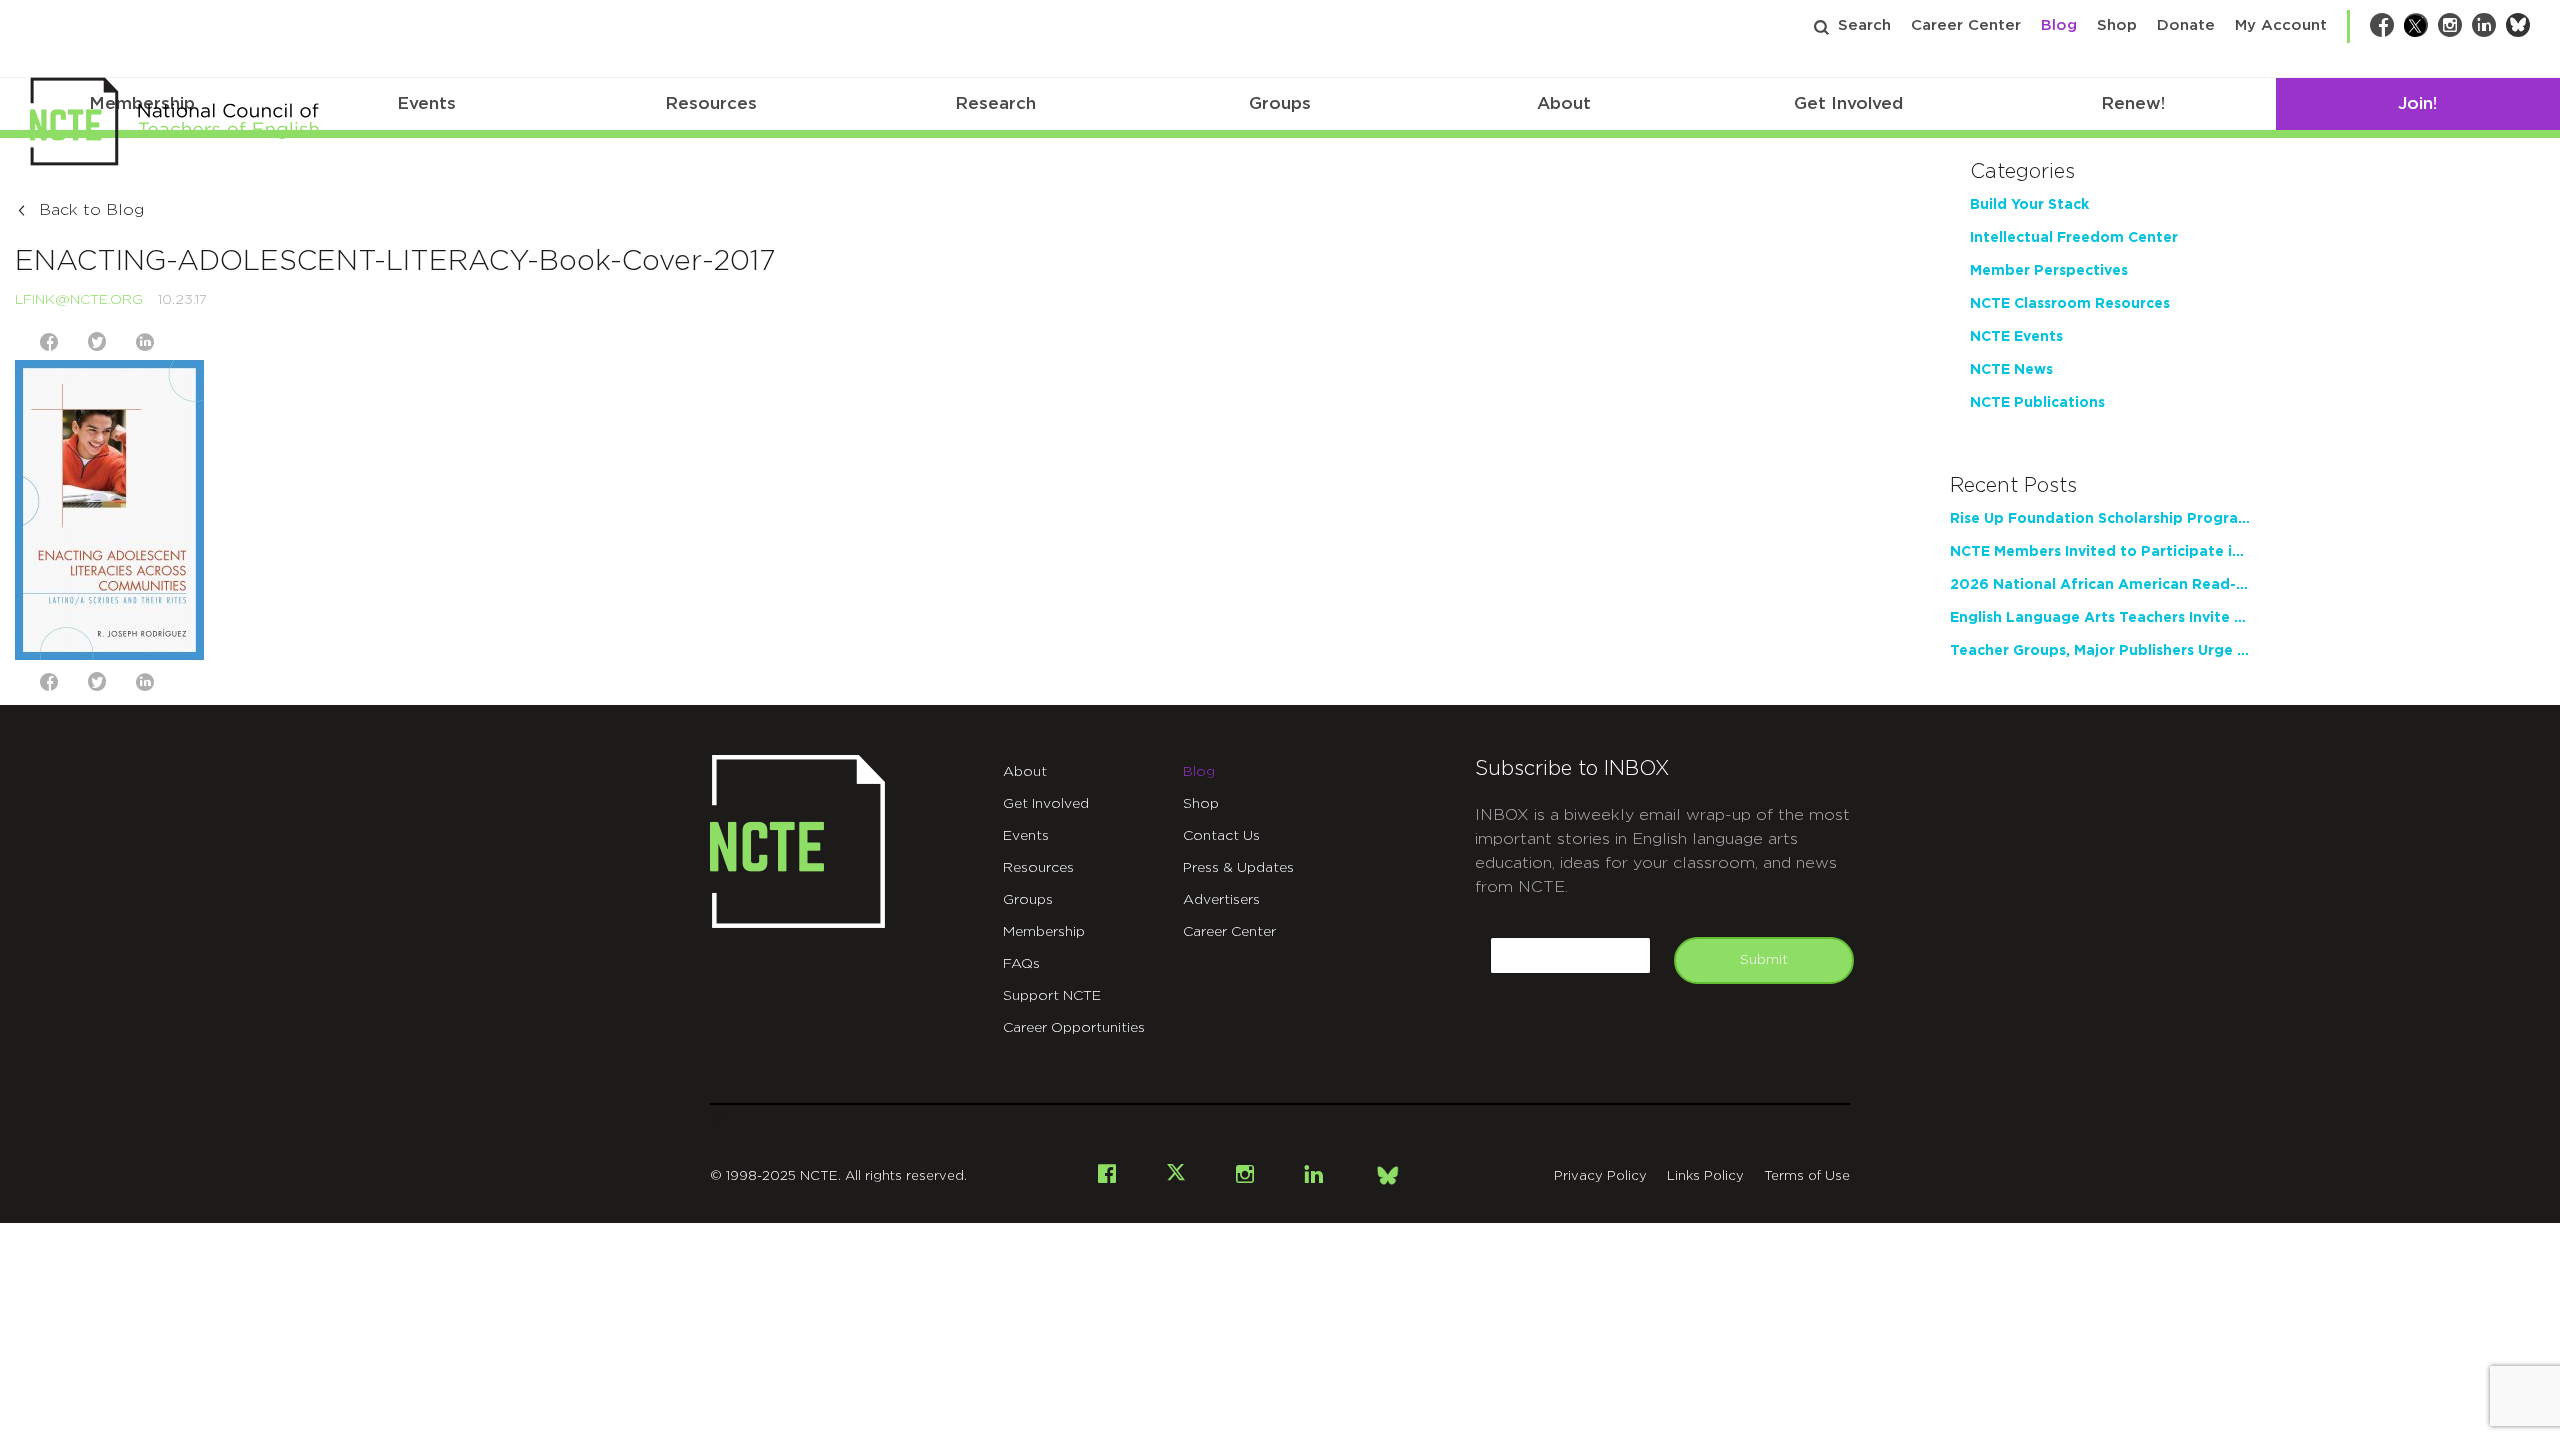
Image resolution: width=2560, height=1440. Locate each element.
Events (426, 103)
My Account (2281, 25)
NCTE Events (2016, 337)
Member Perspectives (2049, 271)
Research (995, 103)
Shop (2117, 25)
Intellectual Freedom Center (2074, 238)
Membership (1044, 932)
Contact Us (1221, 836)
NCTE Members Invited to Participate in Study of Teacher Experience (2100, 552)
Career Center (1966, 25)
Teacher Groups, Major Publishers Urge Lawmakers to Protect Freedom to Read (2100, 651)
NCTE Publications (2037, 403)
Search (1864, 25)
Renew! (2133, 103)
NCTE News (2011, 370)
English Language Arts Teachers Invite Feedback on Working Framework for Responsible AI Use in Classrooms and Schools (2100, 618)
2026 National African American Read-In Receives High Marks (2100, 585)
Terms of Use (1807, 1176)
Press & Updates (1238, 868)
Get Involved (1848, 103)
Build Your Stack (2029, 205)
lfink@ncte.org (79, 300)
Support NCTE (1052, 996)
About (1564, 103)
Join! (2417, 103)
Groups (1280, 103)
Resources (711, 103)
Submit (1764, 960)
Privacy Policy (1600, 1176)
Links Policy (1705, 1176)
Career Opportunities (1074, 1028)
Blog (2059, 25)
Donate (2186, 25)
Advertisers (1221, 900)
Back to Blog (91, 210)
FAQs (1021, 964)
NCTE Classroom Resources (2070, 304)
